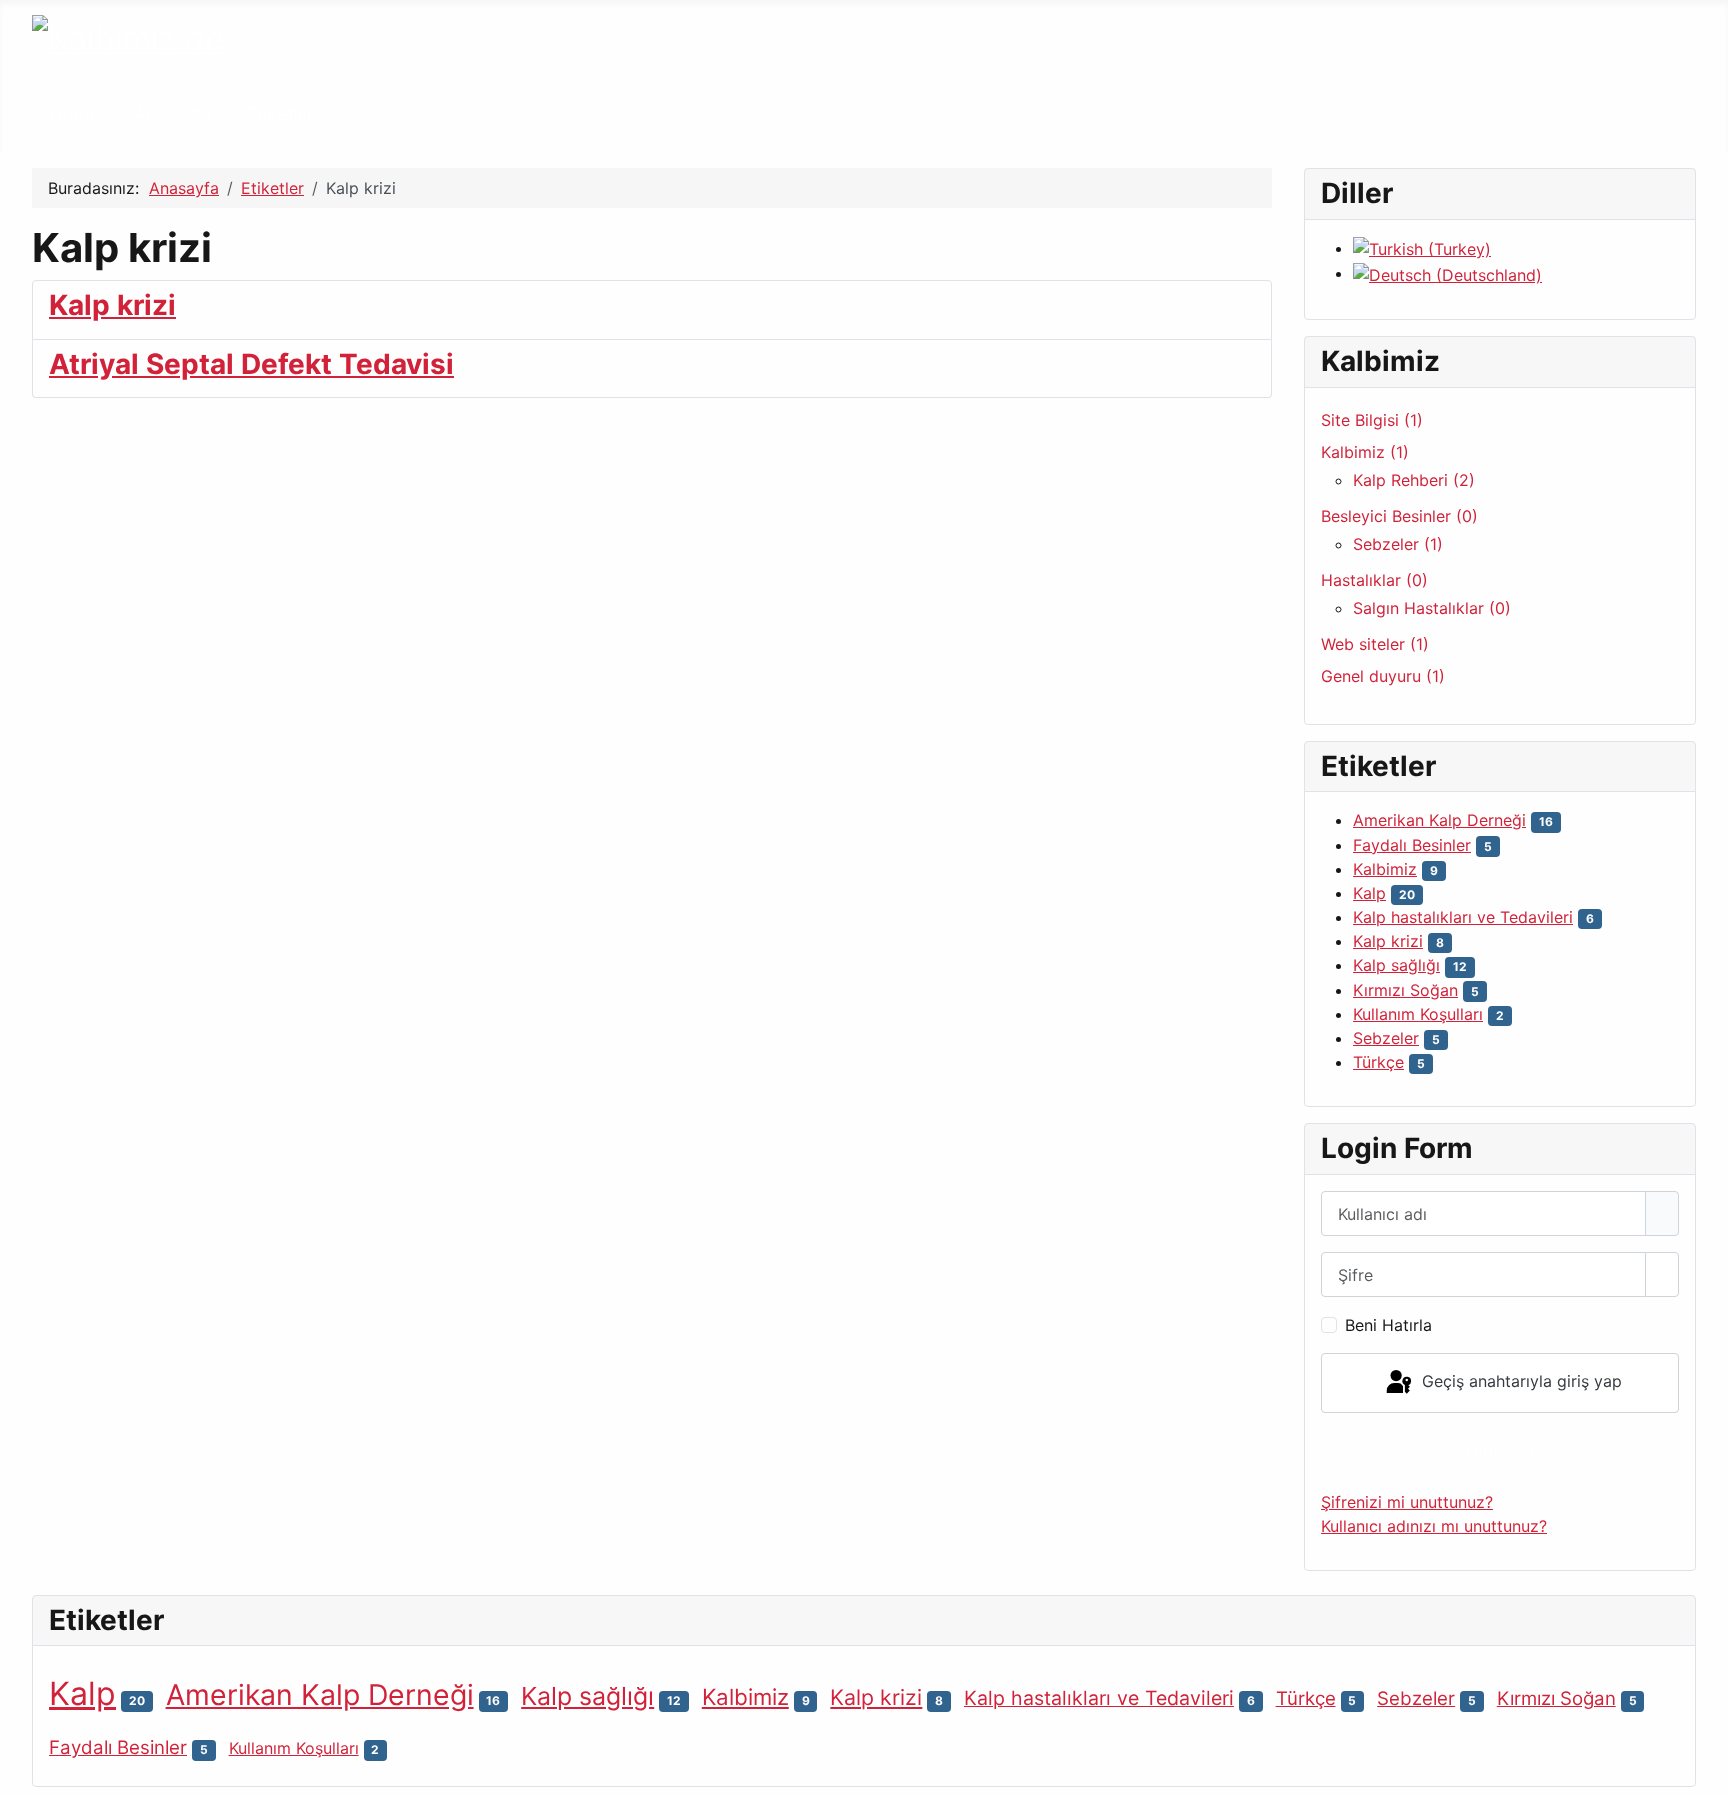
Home (74, 113)
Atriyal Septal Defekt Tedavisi (251, 364)
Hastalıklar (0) (1374, 580)
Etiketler (280, 113)
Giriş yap (1500, 1451)
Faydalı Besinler (1412, 845)
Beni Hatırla (1388, 1325)
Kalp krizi (112, 305)
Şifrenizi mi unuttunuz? (1407, 1502)
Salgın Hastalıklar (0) (1432, 608)
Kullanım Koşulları (1418, 1014)
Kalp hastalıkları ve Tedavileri (1463, 917)
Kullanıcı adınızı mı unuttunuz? (1434, 1526)
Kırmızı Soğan (1405, 990)
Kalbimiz (1385, 869)
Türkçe (1378, 1062)
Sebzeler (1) (1398, 544)
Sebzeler (1386, 1038)
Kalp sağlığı (1396, 965)
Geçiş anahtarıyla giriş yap (1519, 1381)
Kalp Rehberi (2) (1414, 480)
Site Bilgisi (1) (1372, 420)
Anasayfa (172, 113)
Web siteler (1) (1375, 644)
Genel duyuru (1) (1383, 676)
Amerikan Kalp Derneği (1439, 820)
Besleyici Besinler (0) (1399, 516)
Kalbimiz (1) (1365, 452)
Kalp (1369, 893)
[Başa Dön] (1703, 1770)
